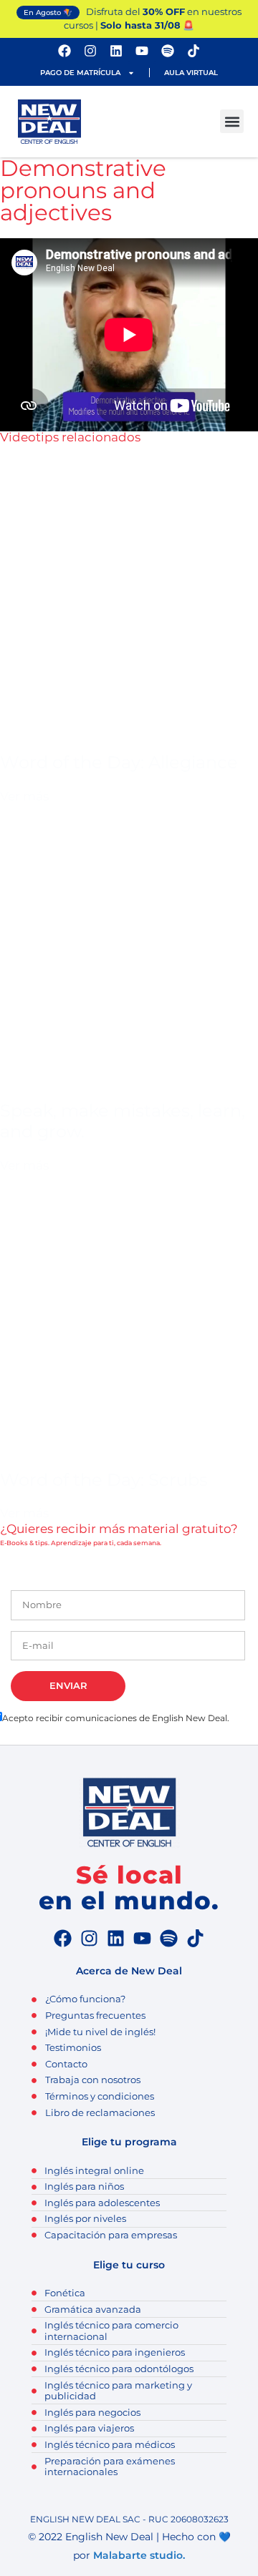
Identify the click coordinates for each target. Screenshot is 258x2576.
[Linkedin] (116, 51)
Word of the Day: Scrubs (104, 1480)
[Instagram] (90, 51)
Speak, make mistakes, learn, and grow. (123, 1121)
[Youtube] (142, 51)
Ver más (24, 796)
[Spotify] (168, 51)
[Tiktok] (193, 51)
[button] (232, 121)
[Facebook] (64, 51)
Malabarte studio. (139, 2555)
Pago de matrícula (80, 73)
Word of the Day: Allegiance (119, 762)
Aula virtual (191, 73)
